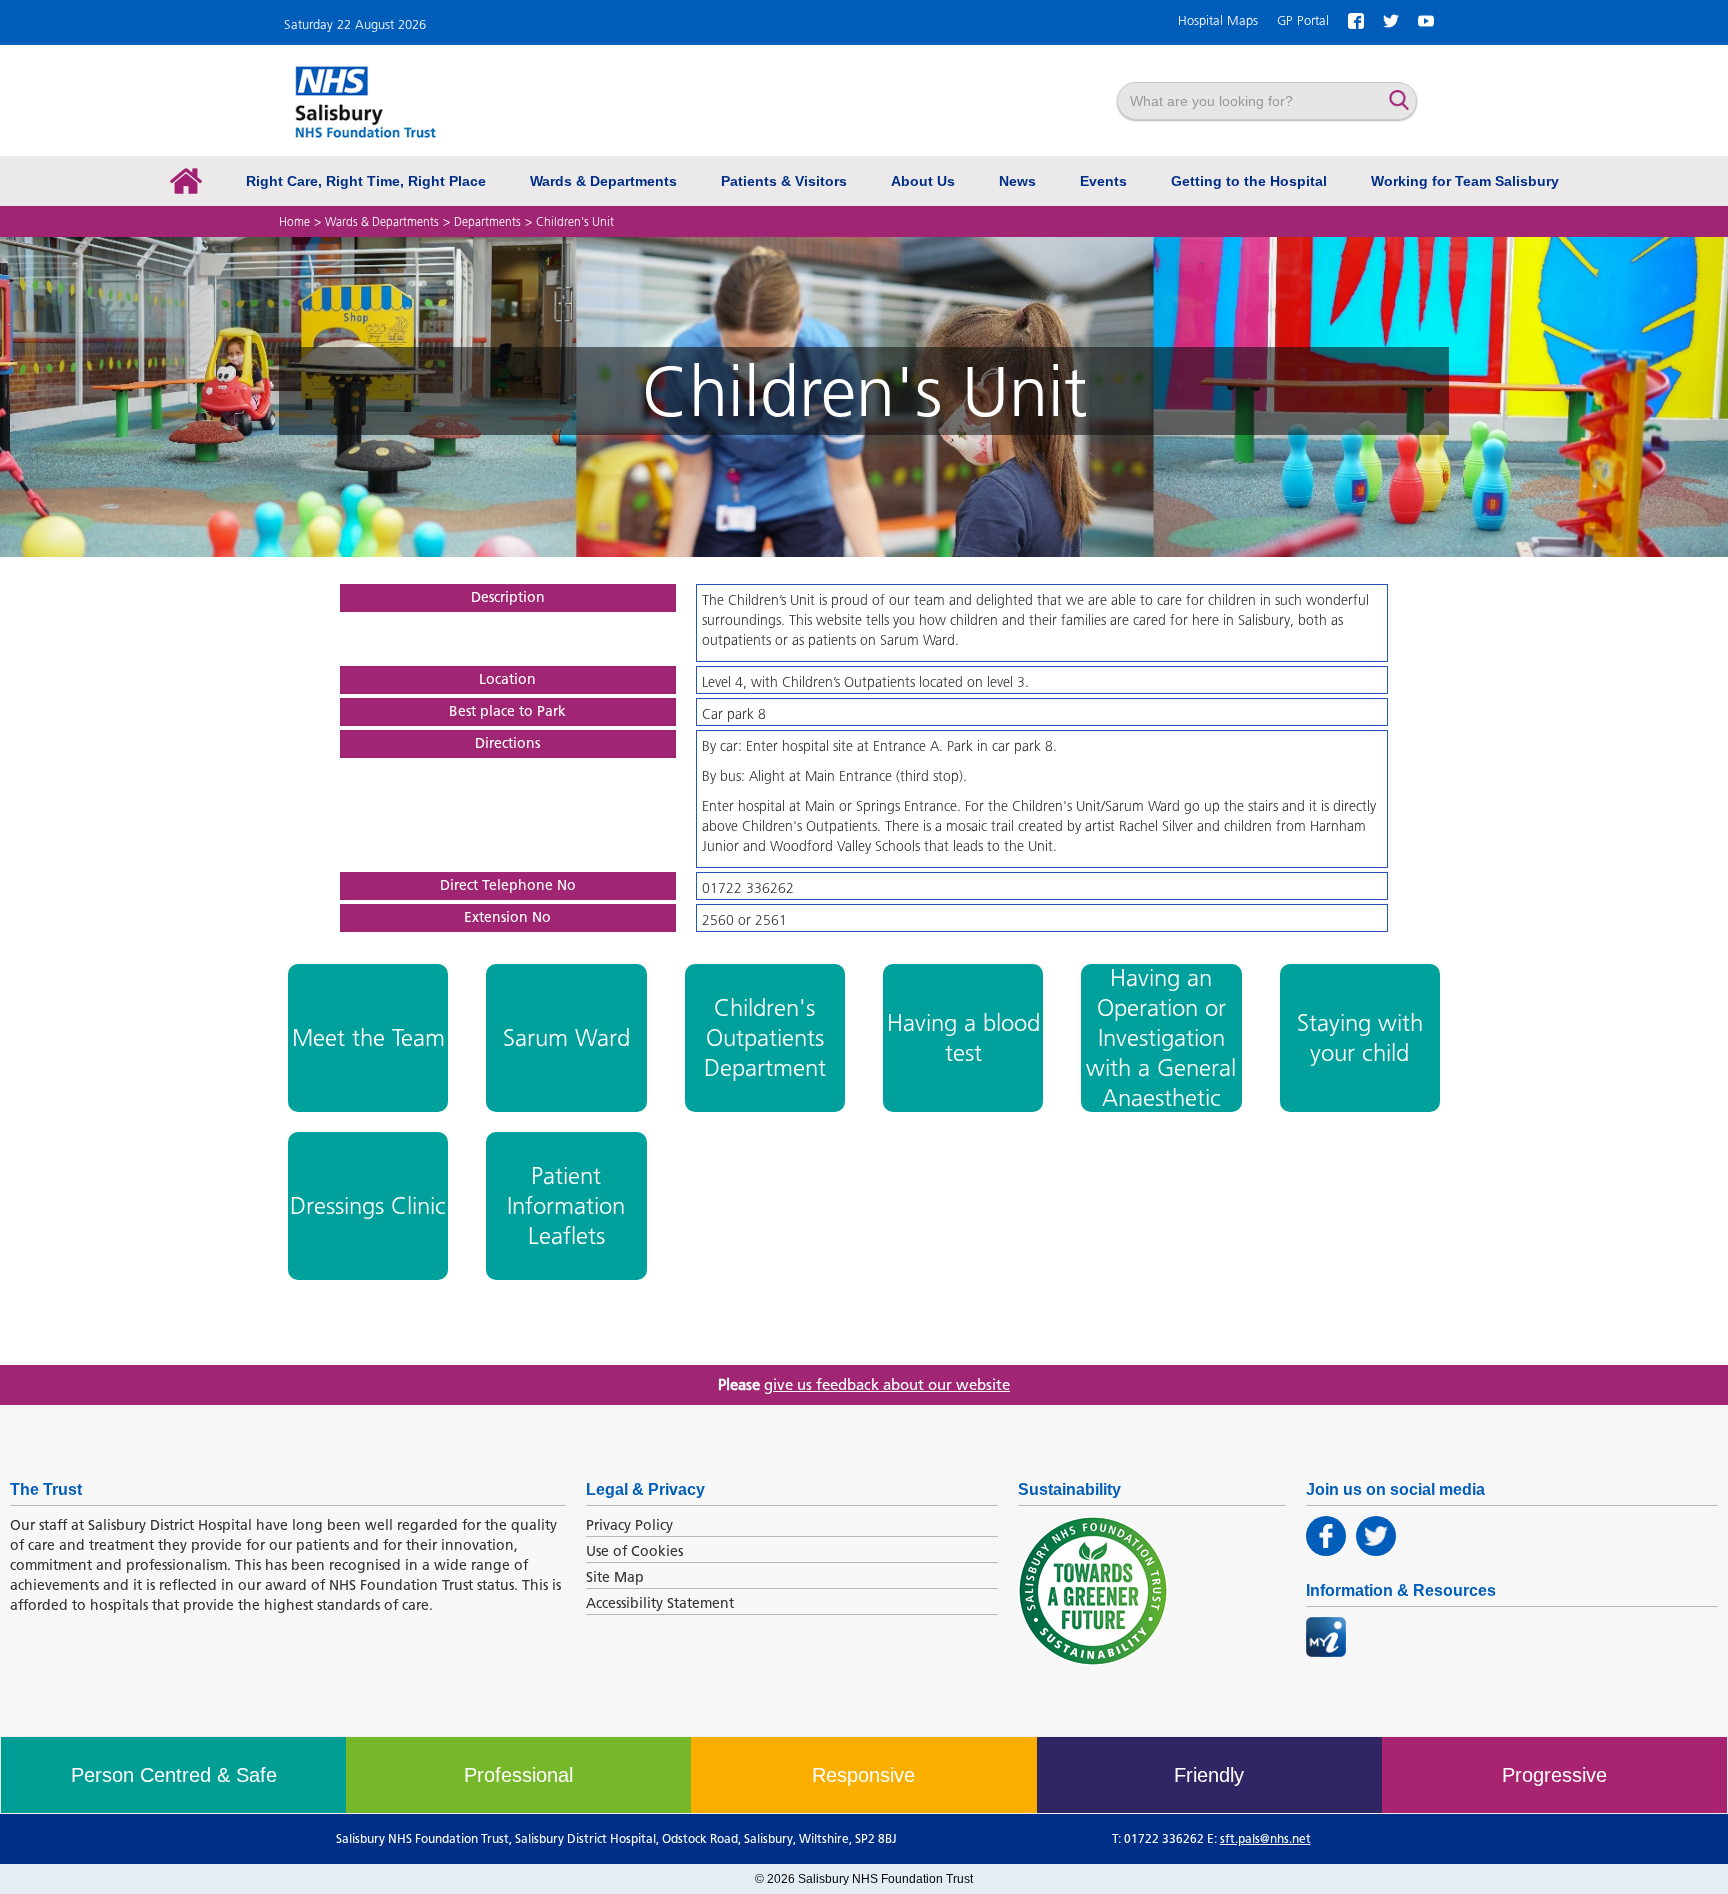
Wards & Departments (603, 181)
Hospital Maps (1218, 20)
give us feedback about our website (887, 1385)
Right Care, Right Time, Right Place (366, 181)
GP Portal (1303, 20)
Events (1103, 181)
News (1017, 181)
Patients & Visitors (784, 181)
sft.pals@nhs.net (1265, 1838)
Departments (487, 221)
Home (294, 221)
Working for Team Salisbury (1465, 181)
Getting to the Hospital (1249, 181)
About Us (923, 181)
